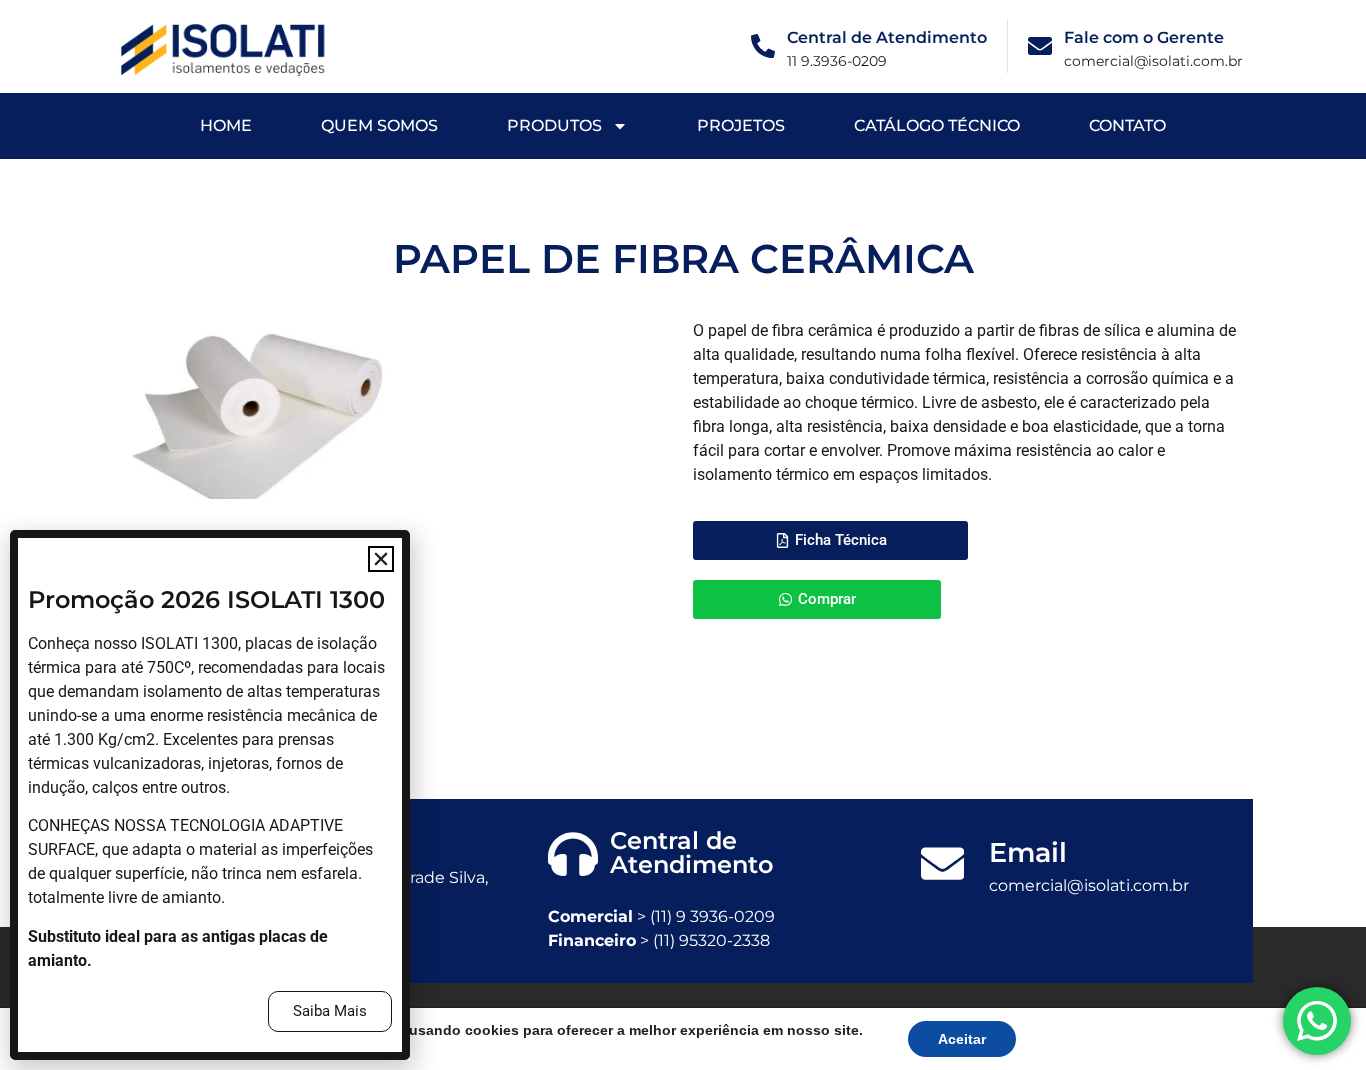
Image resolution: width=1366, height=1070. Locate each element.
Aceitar (962, 1039)
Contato (1127, 125)
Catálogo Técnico (937, 125)
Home (226, 125)
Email (1028, 852)
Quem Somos (379, 125)
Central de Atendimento (887, 37)
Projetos (741, 125)
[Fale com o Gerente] (1040, 46)
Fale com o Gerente (1144, 37)
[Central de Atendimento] (763, 46)
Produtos (554, 125)
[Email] (942, 863)
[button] (381, 559)
